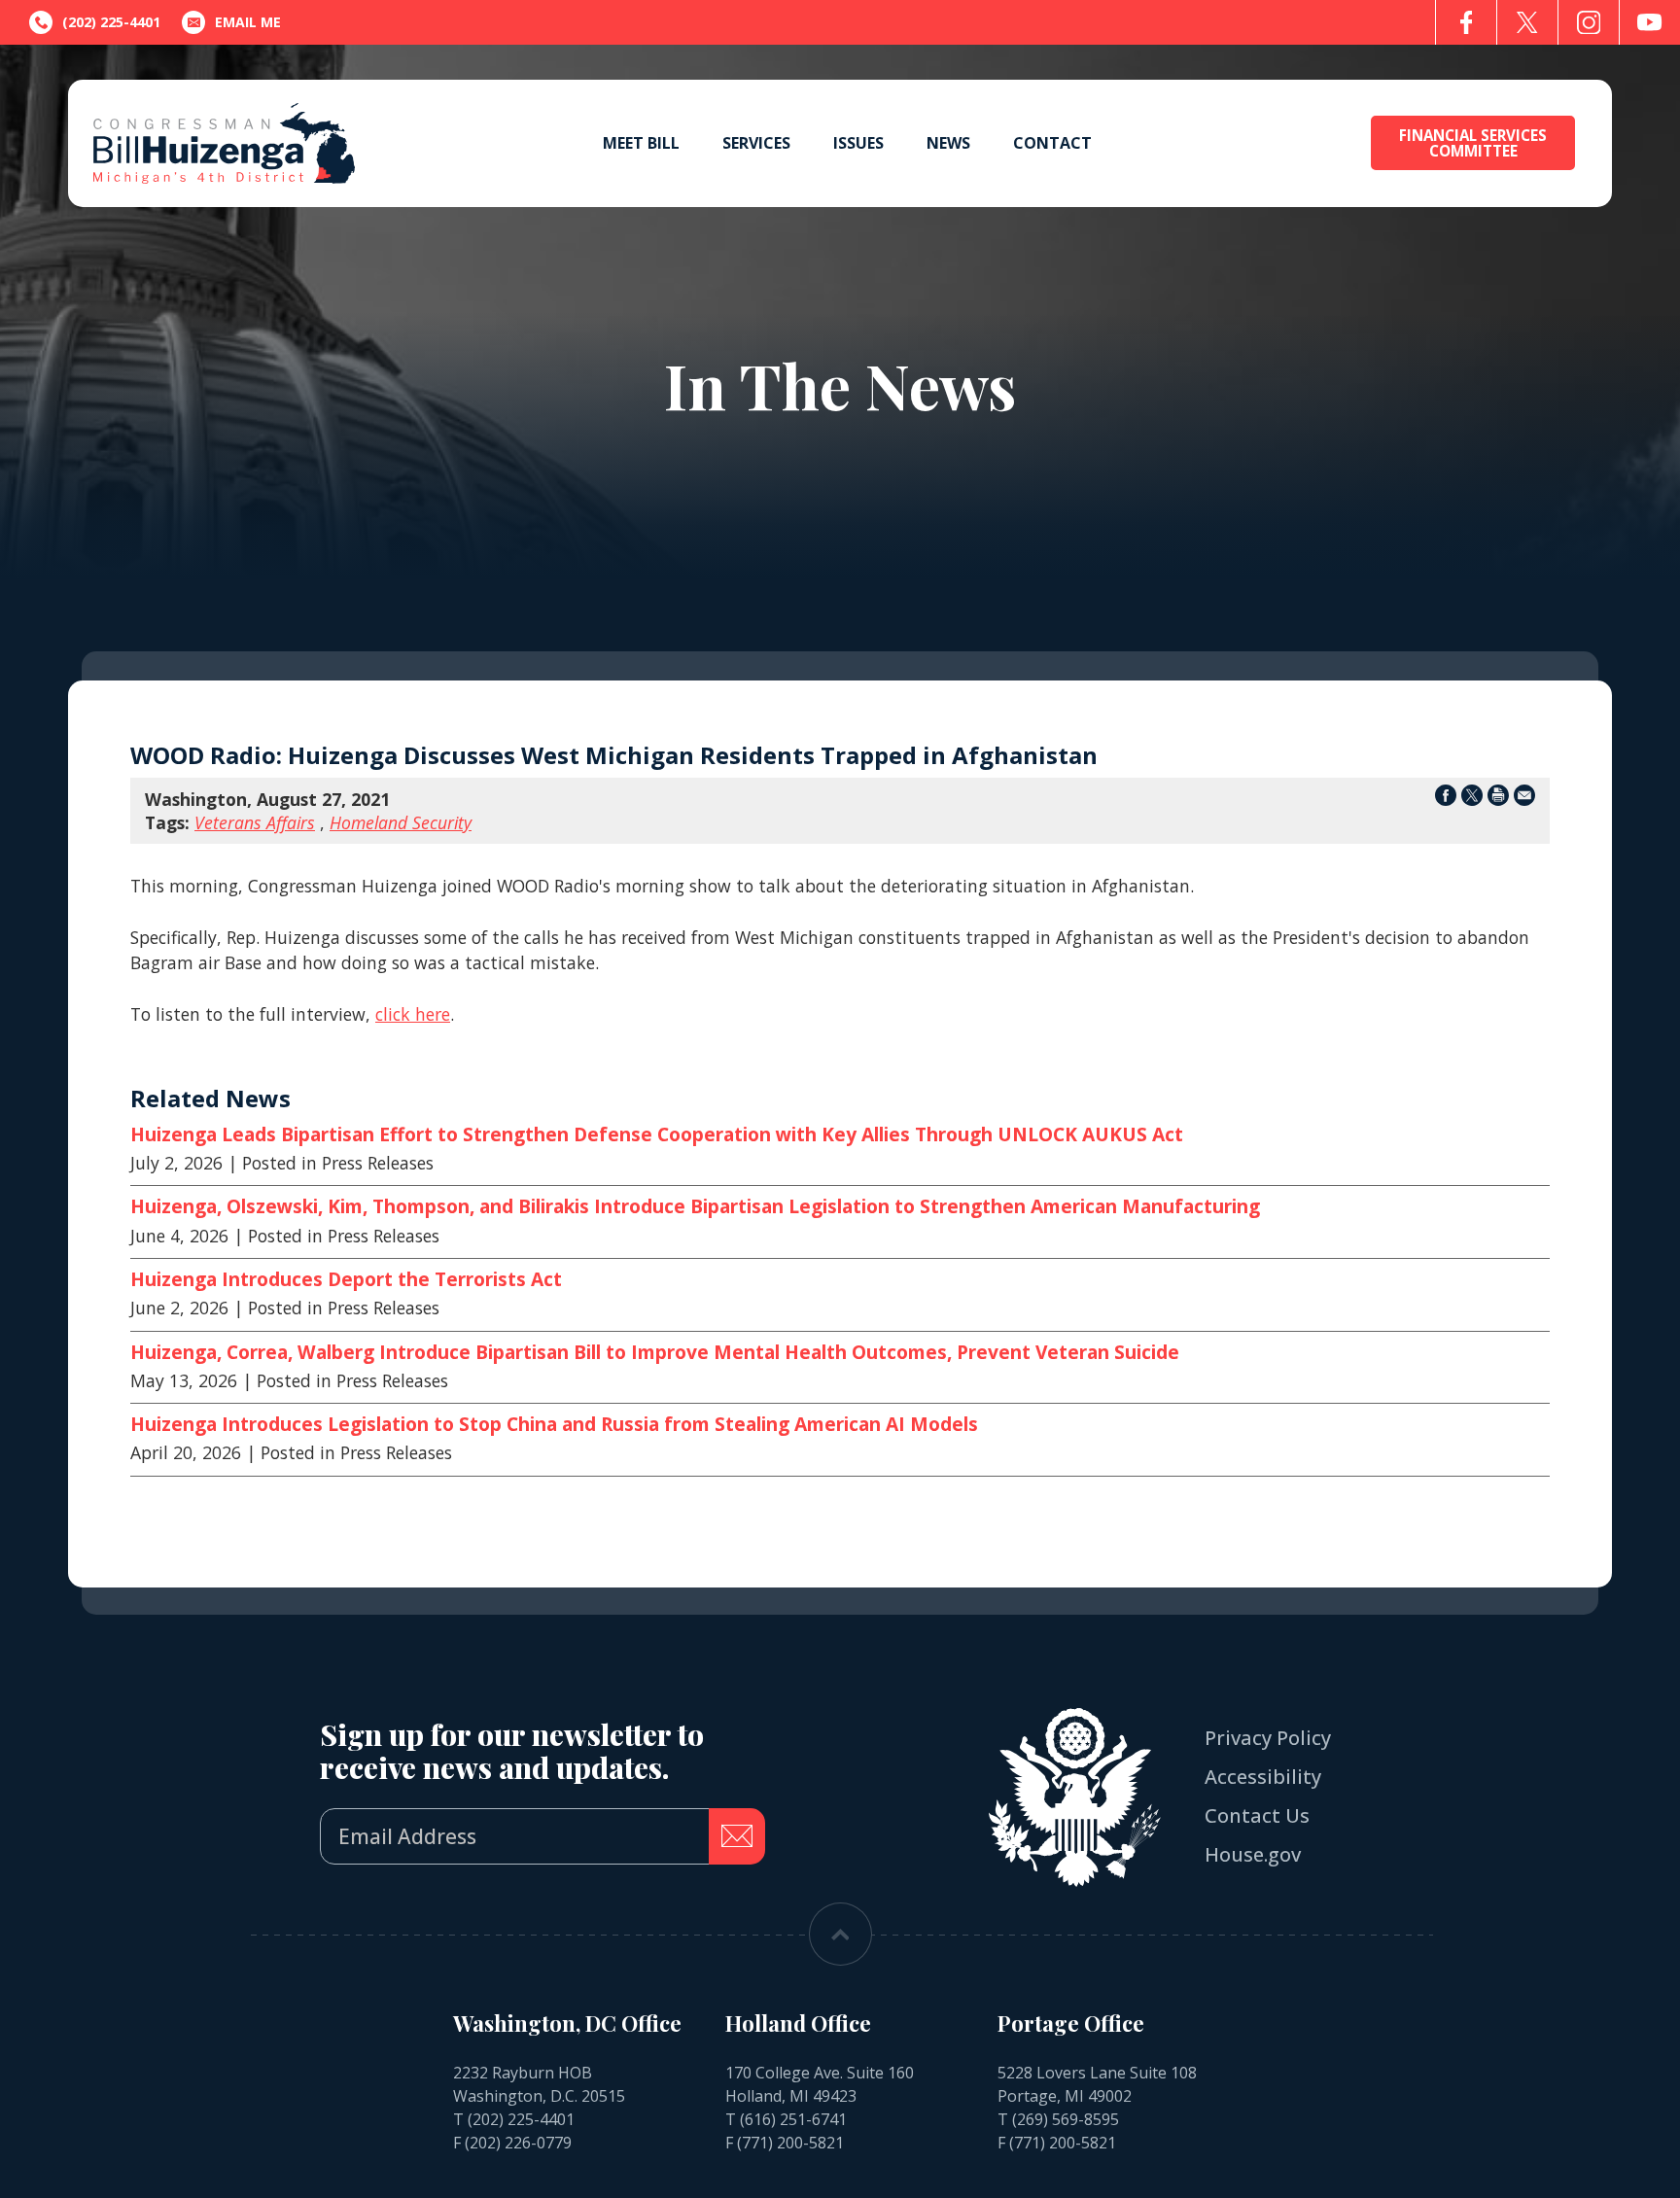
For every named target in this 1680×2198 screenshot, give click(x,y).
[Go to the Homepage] (224, 143)
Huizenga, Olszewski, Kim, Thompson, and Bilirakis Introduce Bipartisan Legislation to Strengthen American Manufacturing (695, 1206)
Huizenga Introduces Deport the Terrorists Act (346, 1279)
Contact (1052, 143)
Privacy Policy (1268, 1738)
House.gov (1253, 1854)
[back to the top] (840, 1934)
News (948, 143)
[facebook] (1466, 22)
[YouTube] (1650, 22)
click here (413, 1014)
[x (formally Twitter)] (1527, 22)
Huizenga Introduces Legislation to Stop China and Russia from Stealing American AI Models (554, 1424)
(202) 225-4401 (521, 2119)
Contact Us (1257, 1815)
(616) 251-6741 (793, 2119)
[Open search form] (1320, 143)
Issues (858, 143)
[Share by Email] (1524, 799)
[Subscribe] (737, 1836)
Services (756, 143)
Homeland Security (401, 822)
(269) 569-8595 (1066, 2119)
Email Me (248, 22)
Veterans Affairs (255, 822)
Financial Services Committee (1473, 143)
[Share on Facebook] (1446, 799)
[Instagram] (1589, 22)
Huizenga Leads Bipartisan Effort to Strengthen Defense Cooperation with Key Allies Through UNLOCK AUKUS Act (657, 1134)
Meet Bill (641, 143)
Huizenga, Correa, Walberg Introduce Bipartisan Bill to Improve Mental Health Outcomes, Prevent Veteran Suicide (655, 1352)
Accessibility (1263, 1777)
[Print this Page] (1498, 799)
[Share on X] (1472, 799)
